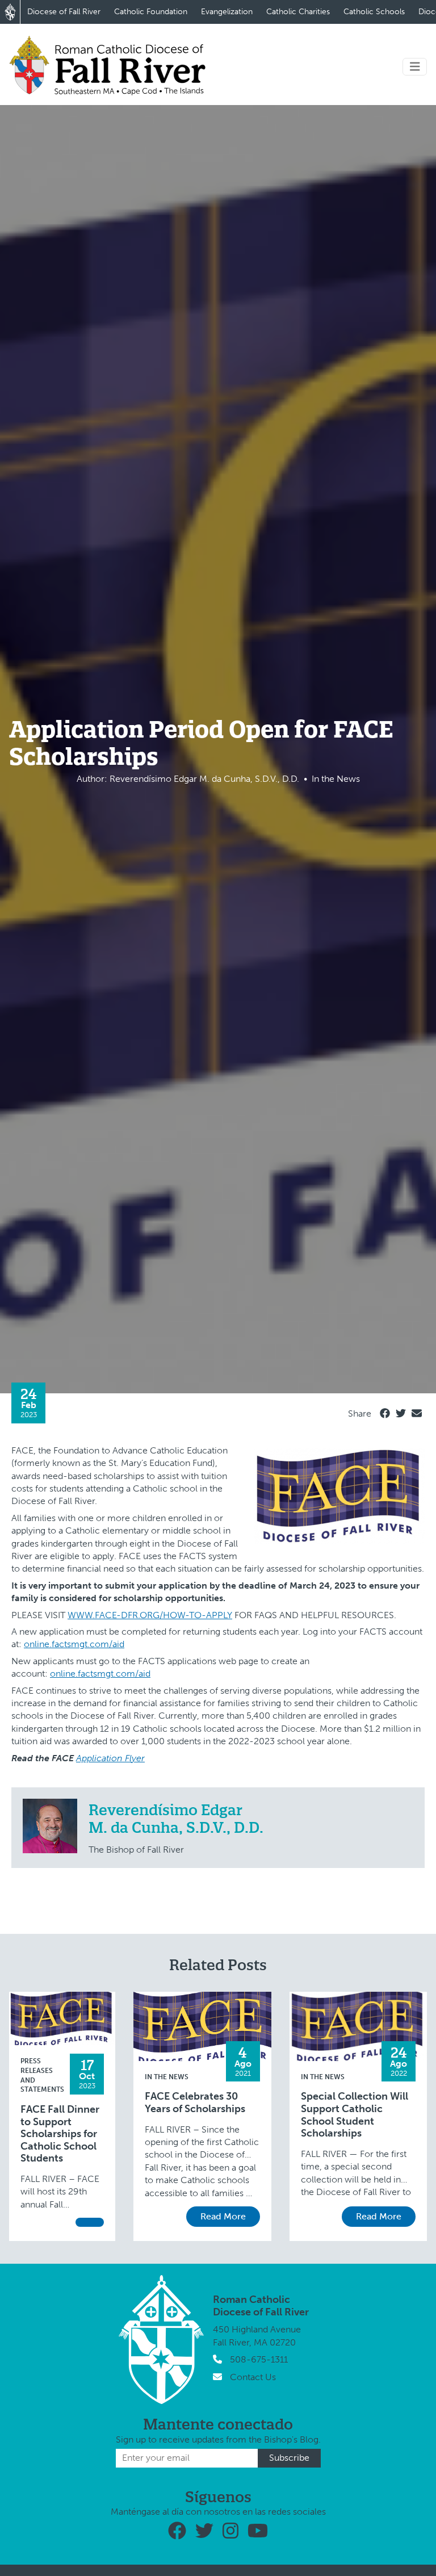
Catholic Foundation (151, 12)
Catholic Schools (374, 12)
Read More (223, 2216)
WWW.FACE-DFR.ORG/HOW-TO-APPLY (150, 1615)
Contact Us (253, 2377)
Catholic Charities (298, 12)
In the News (167, 2077)
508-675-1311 (259, 2359)
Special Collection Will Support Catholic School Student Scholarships (355, 2115)
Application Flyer (110, 1758)
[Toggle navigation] (415, 67)
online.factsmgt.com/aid (74, 1644)
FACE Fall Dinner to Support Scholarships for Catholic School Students (60, 2134)
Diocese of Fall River (64, 12)
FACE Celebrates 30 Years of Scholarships (195, 2103)
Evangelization (227, 12)
